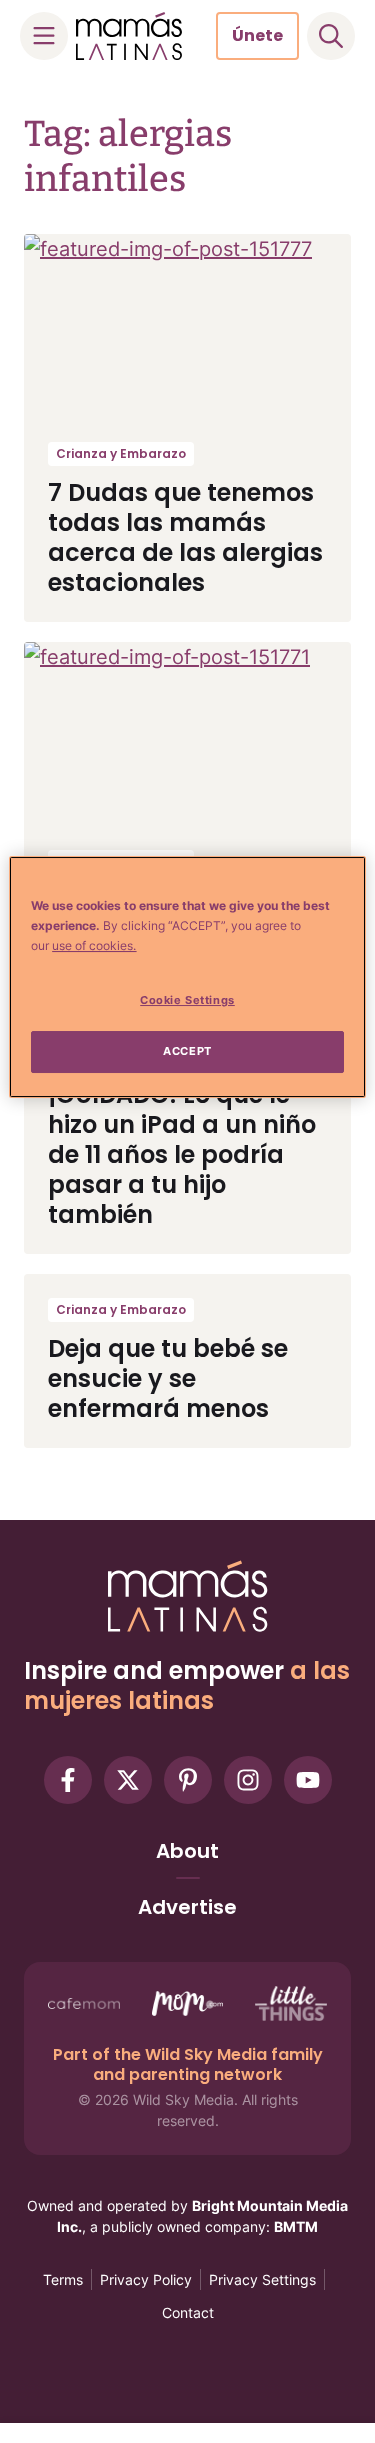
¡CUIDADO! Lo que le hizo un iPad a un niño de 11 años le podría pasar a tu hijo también (182, 1154)
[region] (187, 977)
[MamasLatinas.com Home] (129, 36)
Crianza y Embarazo (121, 453)
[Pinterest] (188, 1780)
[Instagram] (248, 1780)
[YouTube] (308, 1780)
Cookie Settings (187, 1000)
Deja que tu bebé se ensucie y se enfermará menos (168, 1378)
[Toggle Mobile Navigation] (44, 36)
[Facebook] (68, 1780)
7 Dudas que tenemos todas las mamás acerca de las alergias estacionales (185, 537)
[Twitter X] (128, 1780)
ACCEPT (187, 1051)
